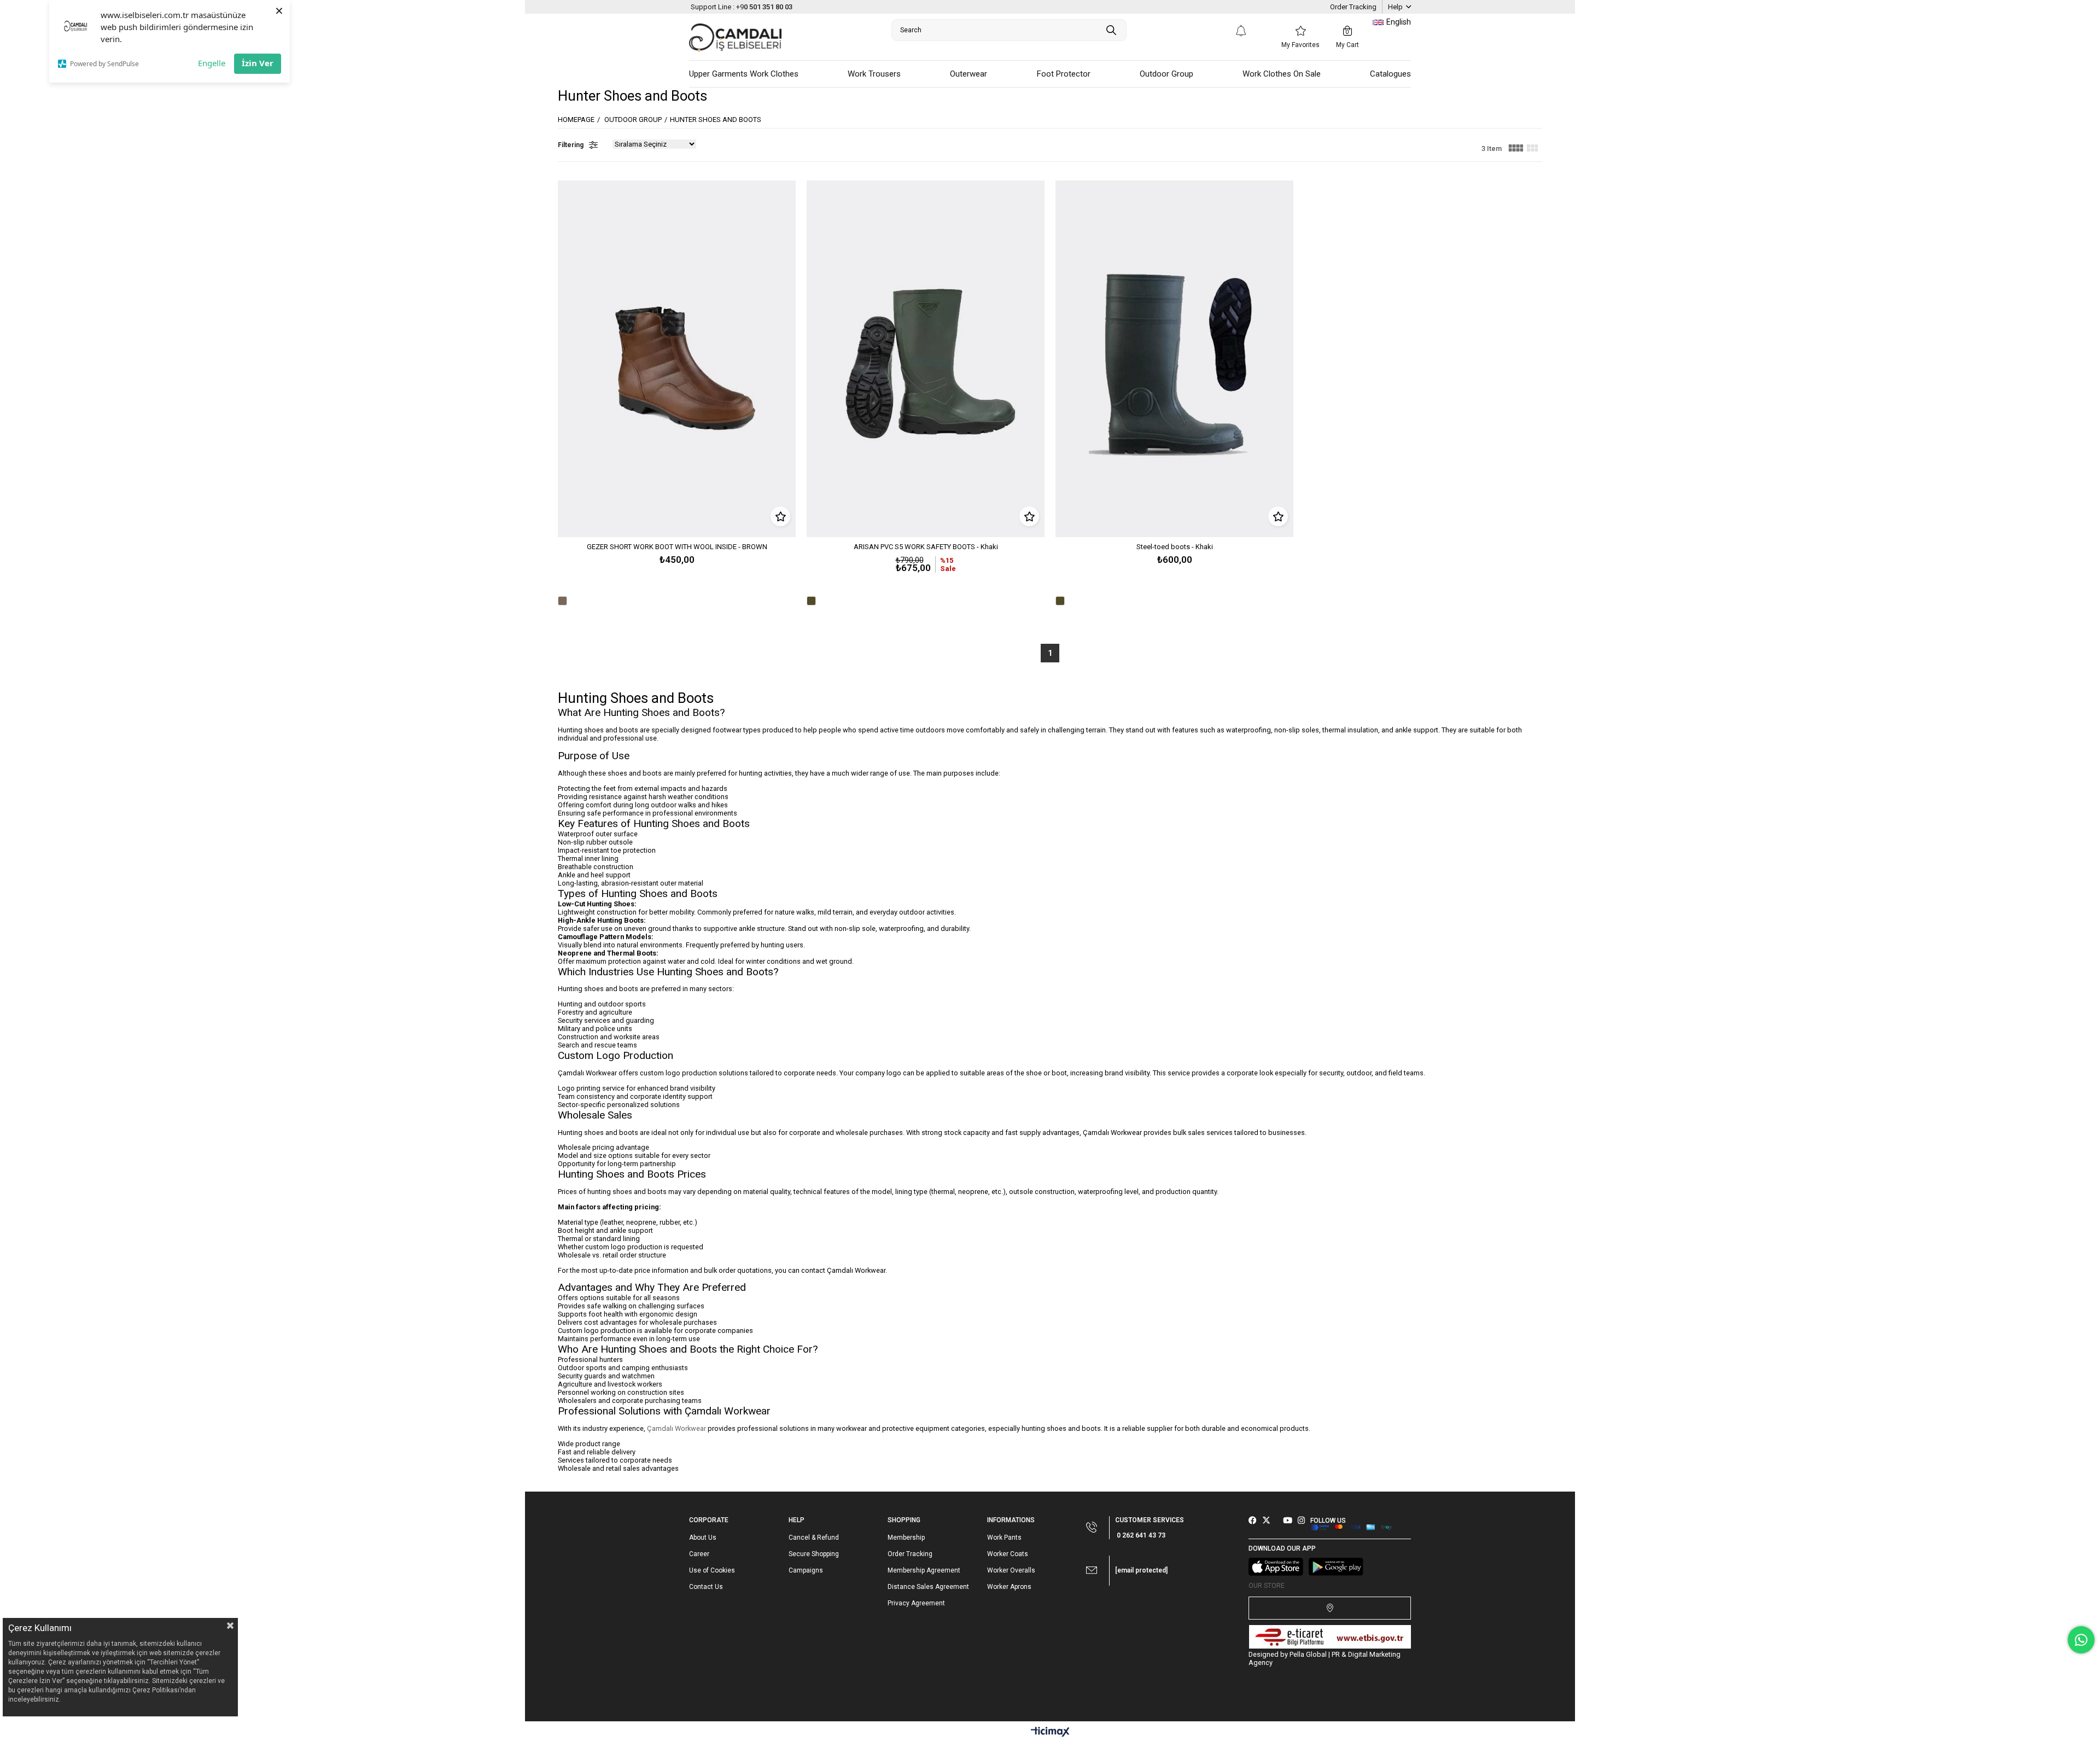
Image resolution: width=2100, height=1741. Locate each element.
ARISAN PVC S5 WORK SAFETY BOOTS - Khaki (926, 547)
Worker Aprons (1009, 1587)
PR (1336, 1654)
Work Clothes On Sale (1282, 74)
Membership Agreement (924, 1570)
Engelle (212, 63)
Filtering (571, 145)
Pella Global (1308, 1654)
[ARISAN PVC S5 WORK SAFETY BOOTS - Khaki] (926, 359)
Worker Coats (1008, 1554)
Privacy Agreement (916, 1603)
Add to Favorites (780, 516)
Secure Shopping (814, 1554)
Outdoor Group (1166, 74)
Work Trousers (874, 74)
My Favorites (1300, 45)
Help (1395, 7)
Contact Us (706, 1587)
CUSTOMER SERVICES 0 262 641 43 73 (1150, 1528)
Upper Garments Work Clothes (744, 74)
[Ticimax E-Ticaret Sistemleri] (1050, 1733)
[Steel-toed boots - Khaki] (1174, 359)
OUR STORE (1267, 1585)
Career (699, 1554)
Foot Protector (1064, 74)
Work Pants (1004, 1538)
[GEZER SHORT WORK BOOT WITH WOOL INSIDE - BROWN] (677, 359)
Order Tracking (1353, 7)
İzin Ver (258, 63)
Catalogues (1390, 74)
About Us (703, 1538)
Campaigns (806, 1570)
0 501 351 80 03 (742, 7)
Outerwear (969, 74)
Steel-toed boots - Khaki (1175, 547)
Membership (906, 1538)
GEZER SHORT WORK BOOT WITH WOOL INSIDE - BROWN (677, 547)
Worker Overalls (1011, 1570)
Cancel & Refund (814, 1538)
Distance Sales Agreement (928, 1587)
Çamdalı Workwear (676, 1428)
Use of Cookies (712, 1570)
